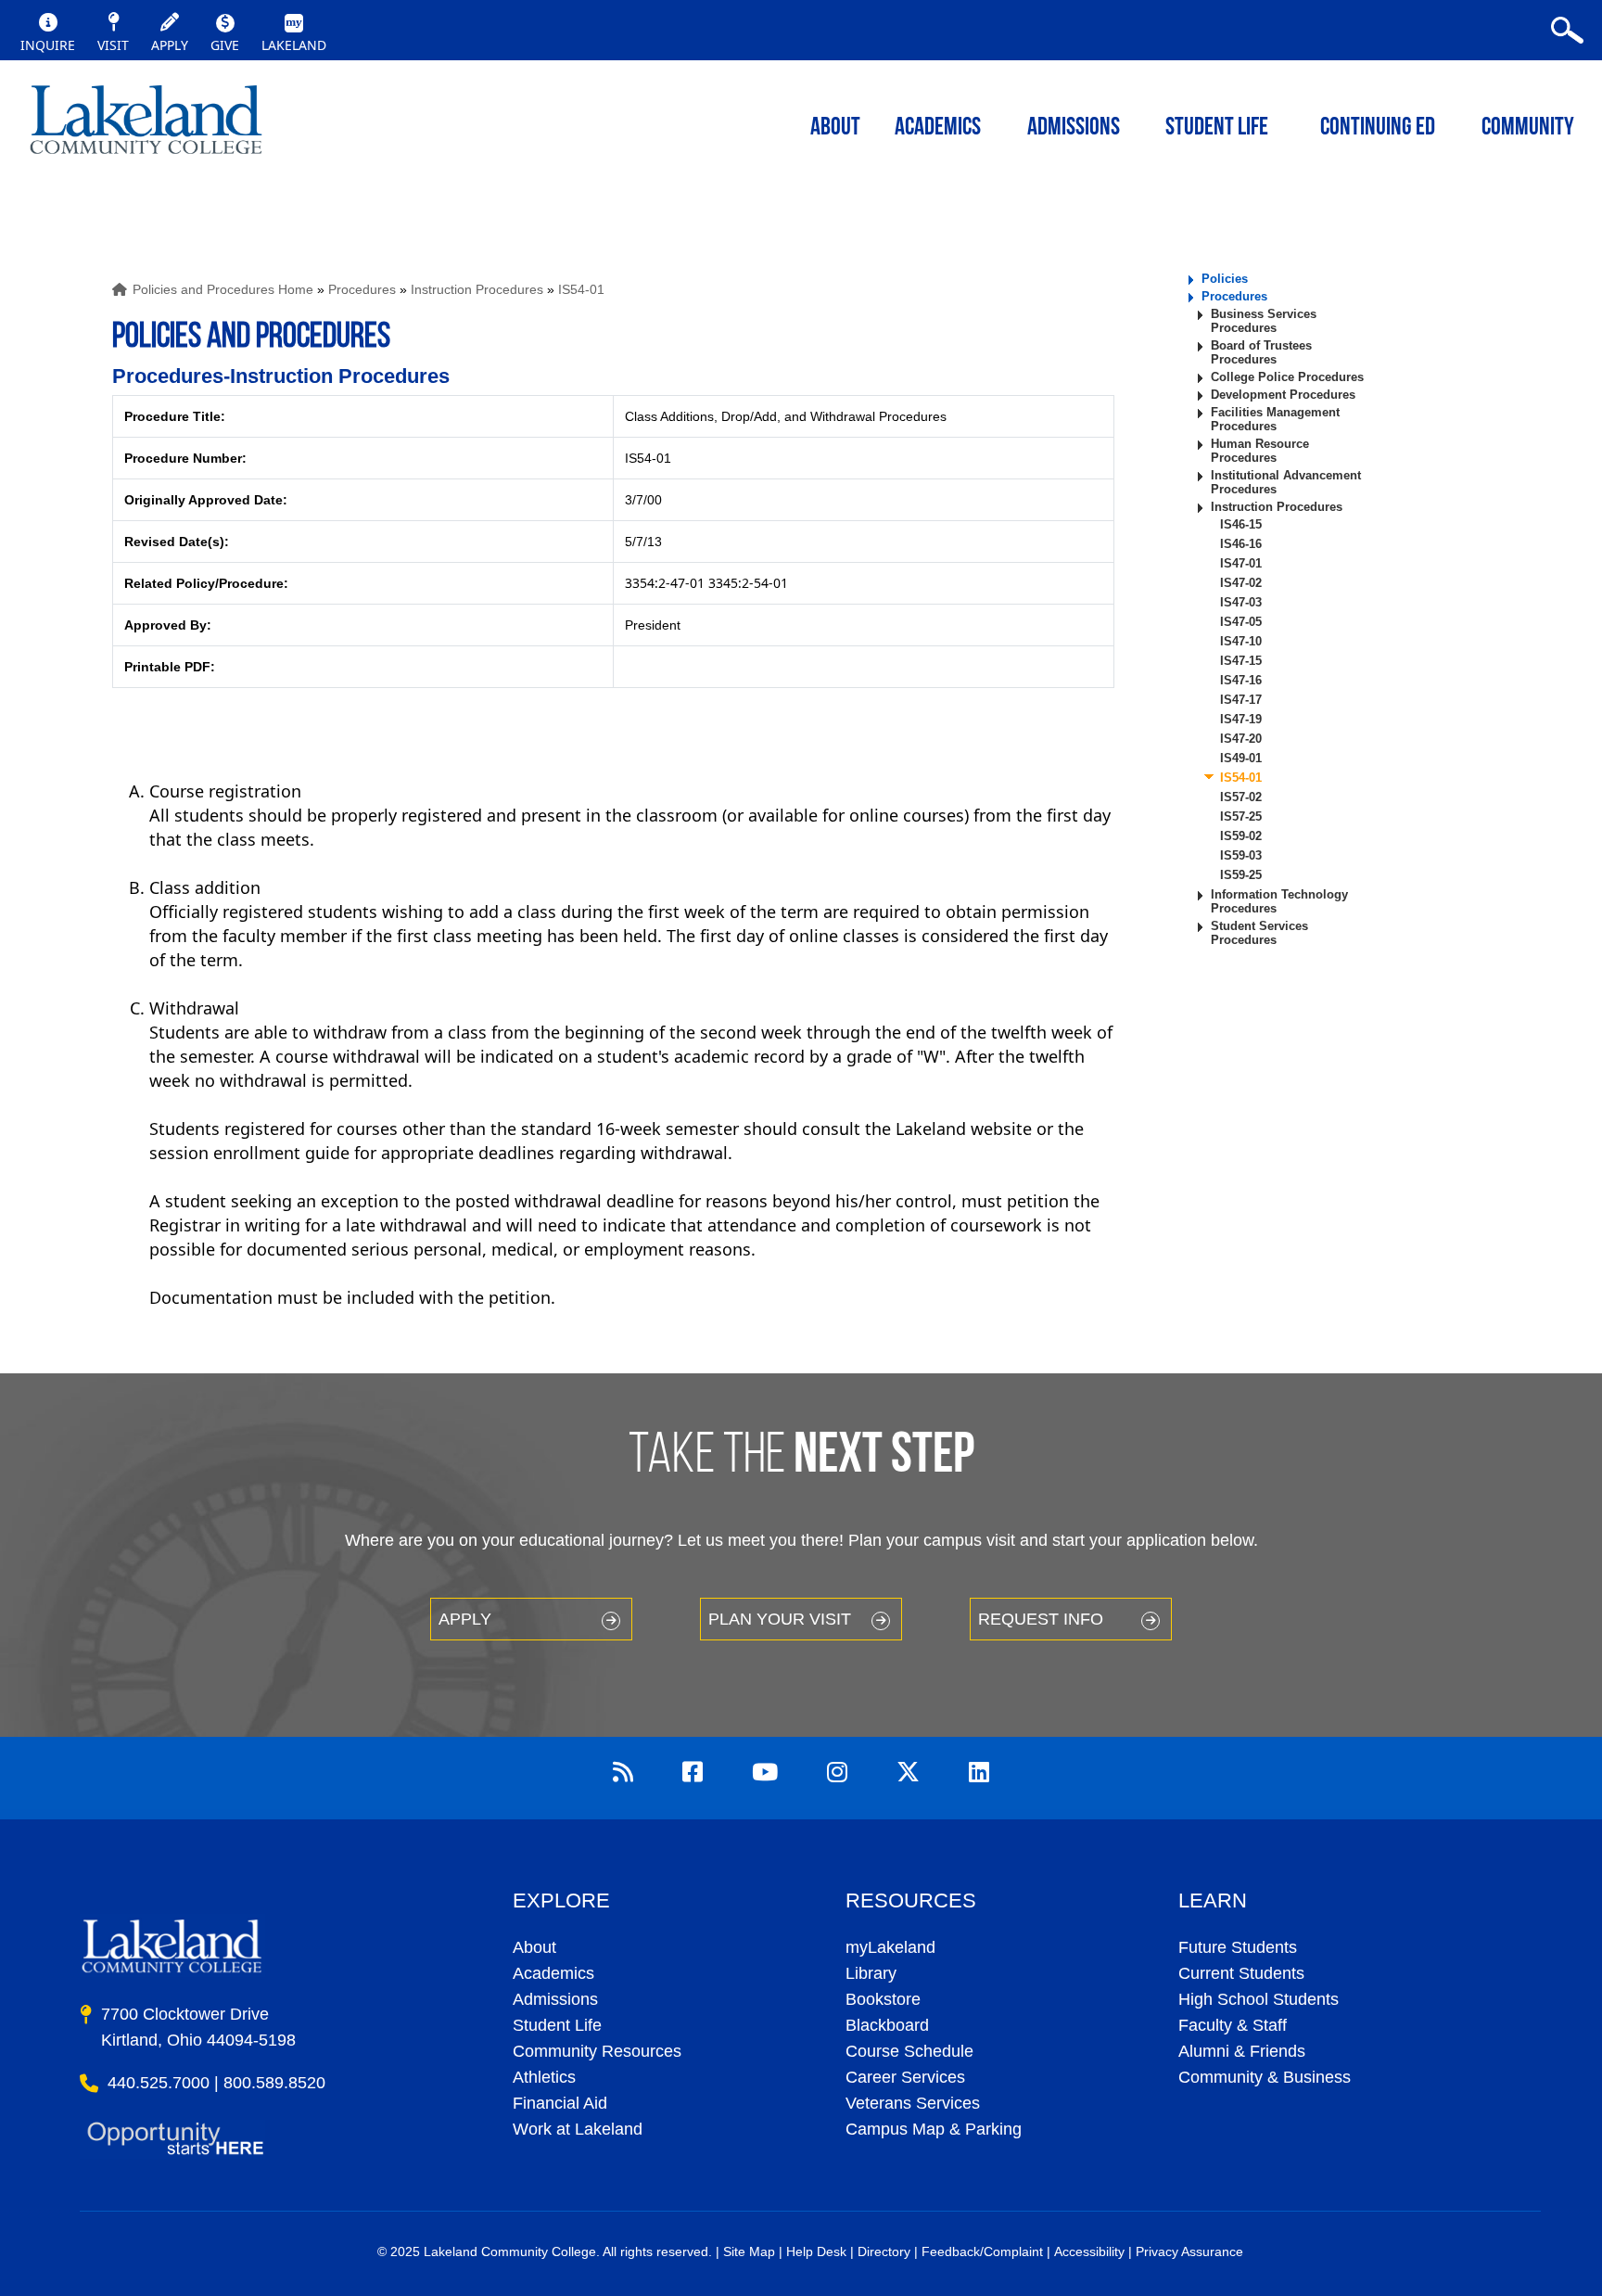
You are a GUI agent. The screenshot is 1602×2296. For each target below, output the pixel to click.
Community (1528, 128)
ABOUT (835, 128)
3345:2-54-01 (748, 583)
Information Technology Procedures (1279, 901)
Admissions (1074, 128)
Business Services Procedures (1264, 321)
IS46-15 (1241, 524)
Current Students (1241, 1973)
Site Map (749, 2251)
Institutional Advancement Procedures (1286, 482)
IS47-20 (1241, 739)
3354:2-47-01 (665, 583)
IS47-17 (1241, 700)
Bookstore (883, 1999)
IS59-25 (1241, 875)
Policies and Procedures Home (223, 289)
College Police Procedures (1287, 377)
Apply (465, 1619)
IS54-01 (581, 289)
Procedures (362, 289)
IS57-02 (1241, 797)
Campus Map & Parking (934, 2129)
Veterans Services (913, 2103)
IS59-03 (1241, 855)
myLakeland (146, 125)
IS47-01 (1241, 563)
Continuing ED (1378, 128)
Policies (1225, 279)
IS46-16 (1241, 544)
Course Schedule (909, 2051)
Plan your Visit (780, 1619)
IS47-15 (1241, 661)
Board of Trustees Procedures (1261, 352)
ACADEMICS (938, 128)
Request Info (1041, 1619)
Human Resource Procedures (1260, 451)
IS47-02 (1241, 583)
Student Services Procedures (1259, 933)
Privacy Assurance (1189, 2251)
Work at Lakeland (578, 2129)
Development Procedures (1283, 395)
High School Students (1259, 1999)
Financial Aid (560, 2103)
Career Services (905, 2077)
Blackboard (887, 2025)
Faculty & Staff (1233, 2025)
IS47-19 (1241, 719)
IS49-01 (1241, 758)
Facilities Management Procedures (1275, 419)
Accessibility (1089, 2251)
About (534, 1947)
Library (871, 1973)
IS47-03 (1241, 602)
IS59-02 (1241, 836)
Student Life (1217, 128)
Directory (884, 2251)
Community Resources (597, 2051)
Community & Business (1265, 2077)
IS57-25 (1241, 816)
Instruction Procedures (477, 289)
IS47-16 (1241, 680)
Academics (553, 1973)
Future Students (1238, 1947)
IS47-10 (1241, 641)
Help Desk (816, 2251)
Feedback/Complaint (982, 2251)
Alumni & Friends (1242, 2051)
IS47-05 (1241, 622)
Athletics (544, 2077)
